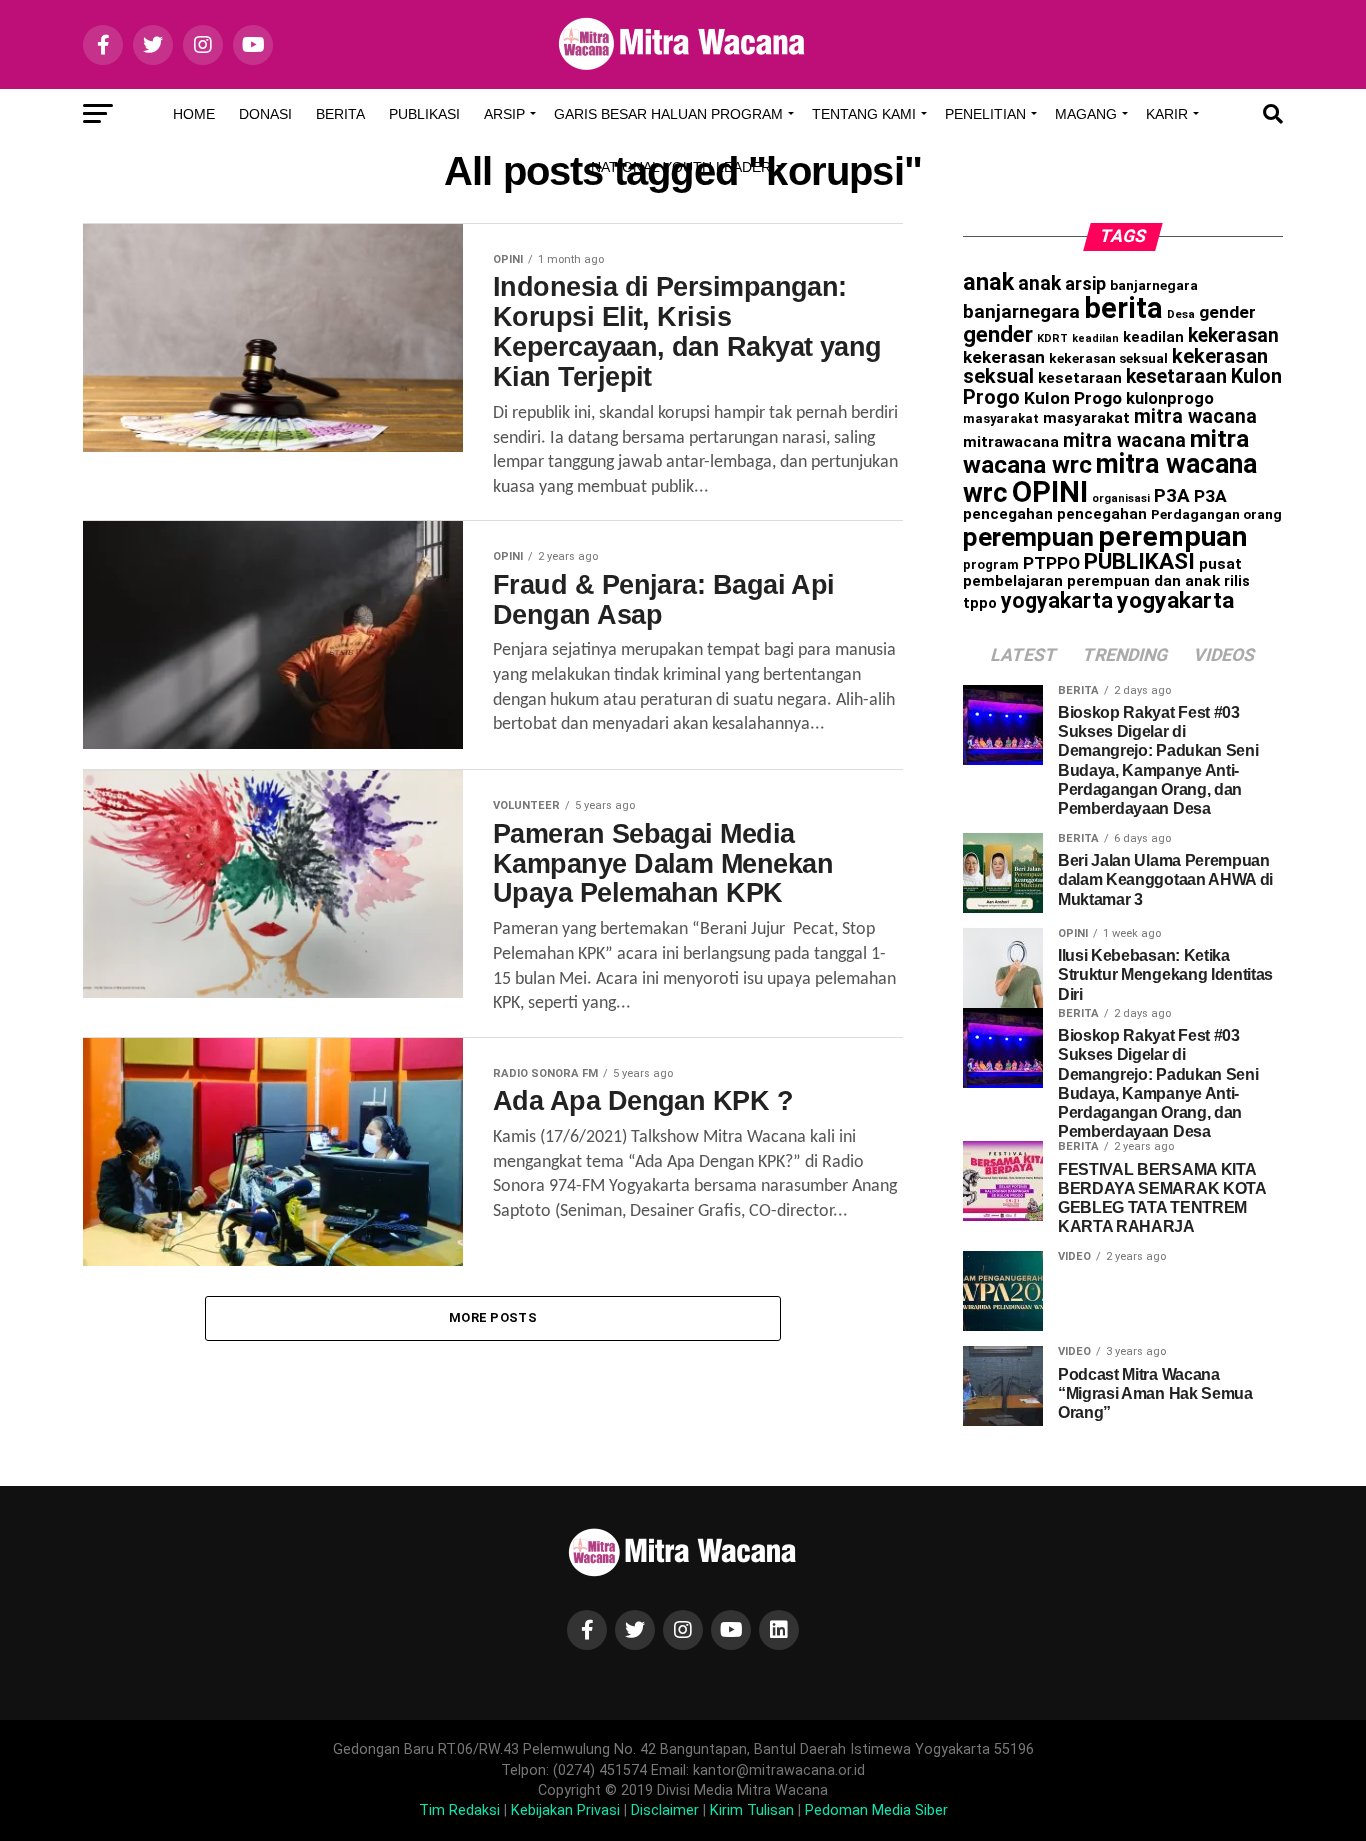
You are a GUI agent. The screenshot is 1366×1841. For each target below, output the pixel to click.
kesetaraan (1080, 378)
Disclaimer (665, 1810)
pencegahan (1008, 514)
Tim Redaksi (459, 1810)
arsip (1085, 283)
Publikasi (424, 114)
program (991, 564)
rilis (1237, 581)
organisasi (1121, 498)
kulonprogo (1170, 398)
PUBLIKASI (1139, 561)
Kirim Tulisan (752, 1810)
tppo (980, 603)
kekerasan (1233, 335)
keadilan (1095, 338)
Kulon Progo (1073, 398)
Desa (1181, 314)
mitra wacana (1195, 416)
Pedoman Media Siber (876, 1810)
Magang (1086, 114)
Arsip (504, 114)
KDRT (1052, 338)
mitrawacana (1011, 442)
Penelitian (985, 114)
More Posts (493, 1317)
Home (194, 114)
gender (1227, 312)
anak (988, 282)
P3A (1172, 496)
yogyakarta (1057, 600)
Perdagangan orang (1216, 514)
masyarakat (1001, 418)
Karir (1167, 114)
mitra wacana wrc (1110, 478)
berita (1123, 308)
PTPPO (1051, 563)
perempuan (1028, 537)
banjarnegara (1154, 285)
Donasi (265, 114)
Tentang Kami (864, 114)
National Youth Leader (681, 167)
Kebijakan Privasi (565, 1810)
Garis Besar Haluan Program (668, 114)
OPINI (1050, 492)
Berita (340, 114)
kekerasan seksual (1108, 358)
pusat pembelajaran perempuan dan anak (1102, 572)
